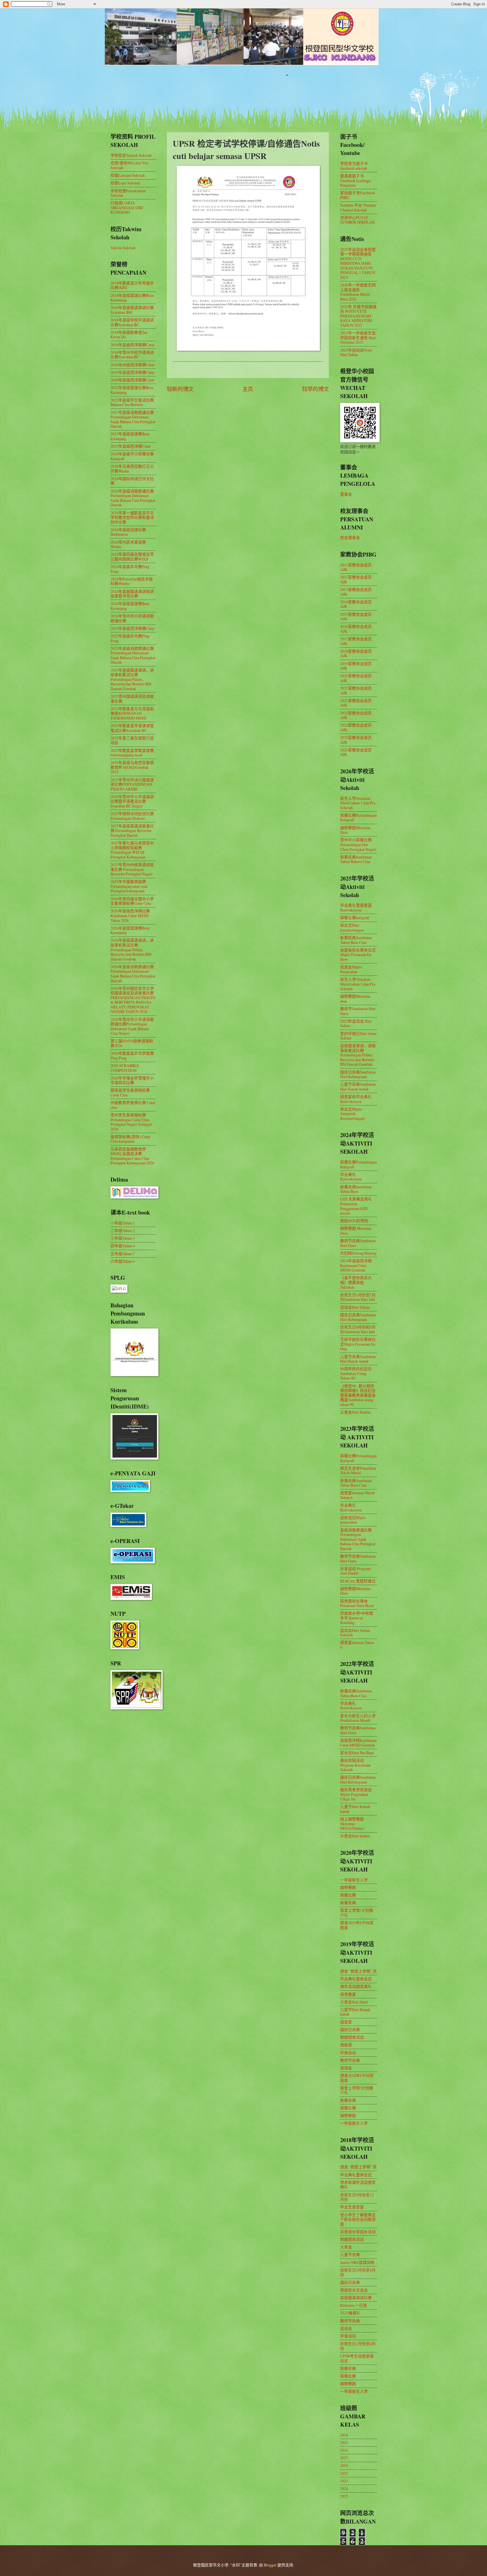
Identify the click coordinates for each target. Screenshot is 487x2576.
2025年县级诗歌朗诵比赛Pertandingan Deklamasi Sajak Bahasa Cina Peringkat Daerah (133, 655)
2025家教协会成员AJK (356, 740)
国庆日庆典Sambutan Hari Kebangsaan (358, 1074)
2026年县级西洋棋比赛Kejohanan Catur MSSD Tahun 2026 (130, 915)
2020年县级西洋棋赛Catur (133, 380)
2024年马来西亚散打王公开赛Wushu (132, 469)
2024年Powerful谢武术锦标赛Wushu (132, 581)
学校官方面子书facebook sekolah (354, 166)
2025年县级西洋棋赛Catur (133, 628)
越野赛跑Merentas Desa (355, 830)
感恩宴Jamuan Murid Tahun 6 (357, 1495)
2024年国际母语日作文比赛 (132, 481)
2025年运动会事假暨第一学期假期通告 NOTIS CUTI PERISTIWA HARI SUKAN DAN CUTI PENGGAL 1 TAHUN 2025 (358, 263)
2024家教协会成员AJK (356, 727)
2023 (344, 2481)
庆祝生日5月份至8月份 (358, 2272)
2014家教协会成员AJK (356, 604)
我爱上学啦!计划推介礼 (357, 1913)
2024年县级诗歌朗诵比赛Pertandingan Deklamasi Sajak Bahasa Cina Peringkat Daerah (133, 498)
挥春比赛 (348, 1895)
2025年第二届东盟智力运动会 (132, 740)
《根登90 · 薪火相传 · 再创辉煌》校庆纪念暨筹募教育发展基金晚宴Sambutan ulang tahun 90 (358, 1395)
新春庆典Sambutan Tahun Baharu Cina (356, 859)
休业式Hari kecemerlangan (352, 928)
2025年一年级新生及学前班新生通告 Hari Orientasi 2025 (358, 337)
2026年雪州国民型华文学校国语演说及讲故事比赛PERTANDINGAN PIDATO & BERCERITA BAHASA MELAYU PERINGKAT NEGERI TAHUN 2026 (133, 1000)
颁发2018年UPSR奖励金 (357, 2078)
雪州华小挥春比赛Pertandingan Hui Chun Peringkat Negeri (358, 844)
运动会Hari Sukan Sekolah (355, 1633)
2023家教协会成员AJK (356, 715)
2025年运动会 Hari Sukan (356, 1023)
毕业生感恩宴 (352, 2207)
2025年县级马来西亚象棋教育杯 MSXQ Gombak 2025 (132, 767)
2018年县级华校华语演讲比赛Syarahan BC (132, 322)
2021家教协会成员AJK (356, 690)
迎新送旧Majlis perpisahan (353, 1520)
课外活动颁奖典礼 (356, 1986)
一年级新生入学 (354, 1880)
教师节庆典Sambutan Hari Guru (358, 1243)
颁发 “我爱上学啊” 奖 (358, 1971)
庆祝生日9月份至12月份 (357, 2197)
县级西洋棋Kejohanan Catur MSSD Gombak (358, 1743)
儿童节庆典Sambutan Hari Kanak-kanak (358, 1087)
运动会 (346, 2068)
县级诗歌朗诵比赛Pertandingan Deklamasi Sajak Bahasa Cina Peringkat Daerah (358, 1539)
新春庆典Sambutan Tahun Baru (356, 1189)
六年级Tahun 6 (123, 1261)
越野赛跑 (348, 1887)
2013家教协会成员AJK (356, 592)
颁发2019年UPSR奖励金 (357, 1925)
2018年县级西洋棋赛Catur (133, 345)
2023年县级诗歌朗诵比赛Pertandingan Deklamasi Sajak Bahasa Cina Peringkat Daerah (133, 419)
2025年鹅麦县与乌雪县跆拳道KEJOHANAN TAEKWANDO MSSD (132, 713)
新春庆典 (348, 1903)
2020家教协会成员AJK (356, 678)
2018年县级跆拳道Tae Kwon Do (129, 335)
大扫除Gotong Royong (358, 1253)
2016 (344, 2450)
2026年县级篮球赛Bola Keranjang (130, 930)
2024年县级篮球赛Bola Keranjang (130, 606)
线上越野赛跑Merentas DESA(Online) (352, 1824)
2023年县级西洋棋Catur (131, 446)
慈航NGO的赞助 (354, 1221)
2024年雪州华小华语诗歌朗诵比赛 (132, 618)
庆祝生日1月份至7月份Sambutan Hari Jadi (358, 1297)
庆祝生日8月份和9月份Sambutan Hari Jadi (358, 1329)
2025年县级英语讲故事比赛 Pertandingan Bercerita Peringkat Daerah (132, 831)
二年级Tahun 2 (123, 1230)
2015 (344, 2443)
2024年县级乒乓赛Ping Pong (130, 569)
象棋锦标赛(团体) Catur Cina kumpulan (130, 1139)
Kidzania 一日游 (354, 2305)
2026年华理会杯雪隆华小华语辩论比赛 (132, 1080)
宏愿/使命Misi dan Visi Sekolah (129, 165)
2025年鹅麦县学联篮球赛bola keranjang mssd (132, 753)
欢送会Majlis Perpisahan (351, 969)
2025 (344, 2496)
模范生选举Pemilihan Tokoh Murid (358, 1471)
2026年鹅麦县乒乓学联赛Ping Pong (132, 1056)
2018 (344, 2465)
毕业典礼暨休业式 (356, 1979)
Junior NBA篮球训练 (357, 2262)
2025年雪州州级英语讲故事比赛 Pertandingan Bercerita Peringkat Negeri (132, 869)
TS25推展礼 (350, 2313)
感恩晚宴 (348, 1994)
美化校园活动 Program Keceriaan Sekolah (355, 1765)
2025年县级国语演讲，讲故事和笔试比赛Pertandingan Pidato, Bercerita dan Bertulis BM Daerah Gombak (132, 679)
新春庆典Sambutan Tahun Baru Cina (356, 940)
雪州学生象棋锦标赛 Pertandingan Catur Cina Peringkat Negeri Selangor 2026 (131, 1122)
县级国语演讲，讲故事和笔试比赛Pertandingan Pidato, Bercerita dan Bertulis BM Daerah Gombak (358, 1055)
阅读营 (346, 2022)
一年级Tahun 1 (123, 1223)
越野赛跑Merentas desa (355, 999)
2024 (344, 2488)
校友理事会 (350, 538)
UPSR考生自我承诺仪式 (357, 2358)
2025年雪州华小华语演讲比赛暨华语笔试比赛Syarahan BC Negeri (132, 801)
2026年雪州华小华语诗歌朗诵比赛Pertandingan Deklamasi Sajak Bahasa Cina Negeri (132, 1026)
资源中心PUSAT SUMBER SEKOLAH (357, 220)
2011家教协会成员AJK (356, 567)
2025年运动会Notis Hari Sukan (356, 352)
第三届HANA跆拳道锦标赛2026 (132, 1043)
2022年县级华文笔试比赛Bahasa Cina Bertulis (132, 402)
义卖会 (346, 2247)
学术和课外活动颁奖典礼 (358, 2185)
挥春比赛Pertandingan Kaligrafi (358, 818)
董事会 (346, 494)
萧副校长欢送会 (354, 2290)
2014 (344, 2435)
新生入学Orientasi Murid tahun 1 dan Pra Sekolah (358, 803)
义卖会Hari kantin (355, 1836)
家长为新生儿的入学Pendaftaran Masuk (358, 1718)
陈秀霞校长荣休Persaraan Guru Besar (357, 1603)
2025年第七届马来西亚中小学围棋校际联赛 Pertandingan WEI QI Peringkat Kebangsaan (132, 850)
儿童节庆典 (350, 2254)
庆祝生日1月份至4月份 (358, 2346)
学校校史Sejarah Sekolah (131, 155)
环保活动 (348, 2053)
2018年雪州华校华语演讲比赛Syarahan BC (132, 355)
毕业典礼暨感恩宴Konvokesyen (356, 908)
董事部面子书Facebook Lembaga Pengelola (355, 180)
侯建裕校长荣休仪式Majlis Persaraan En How (358, 955)
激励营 (346, 2045)
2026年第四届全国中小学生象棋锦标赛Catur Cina (132, 901)
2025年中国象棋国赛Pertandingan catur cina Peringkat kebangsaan (129, 886)
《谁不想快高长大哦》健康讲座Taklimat (356, 1282)
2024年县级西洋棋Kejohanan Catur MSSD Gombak (356, 1265)
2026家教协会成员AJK (356, 752)
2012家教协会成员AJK (356, 579)
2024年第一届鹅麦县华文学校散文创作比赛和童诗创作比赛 (132, 517)
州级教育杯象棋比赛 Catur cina (133, 1105)
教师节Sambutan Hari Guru (358, 1011)
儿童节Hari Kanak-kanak (356, 1809)
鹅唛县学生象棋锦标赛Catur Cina (130, 1092)
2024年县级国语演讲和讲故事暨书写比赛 (132, 594)
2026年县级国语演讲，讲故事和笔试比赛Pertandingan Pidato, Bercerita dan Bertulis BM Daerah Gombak (132, 949)
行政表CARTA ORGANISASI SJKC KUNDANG (127, 208)
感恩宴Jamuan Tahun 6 (357, 1645)
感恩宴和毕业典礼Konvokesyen (356, 1099)
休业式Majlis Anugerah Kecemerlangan (352, 1114)
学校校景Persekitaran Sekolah (128, 193)
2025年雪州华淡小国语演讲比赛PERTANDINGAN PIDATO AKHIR (132, 784)
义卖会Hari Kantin (355, 1412)
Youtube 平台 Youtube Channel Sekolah (358, 208)
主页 (248, 389)
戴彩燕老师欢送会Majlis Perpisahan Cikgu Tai (356, 1794)
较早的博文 (316, 389)
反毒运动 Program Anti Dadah (355, 1571)
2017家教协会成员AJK (356, 641)
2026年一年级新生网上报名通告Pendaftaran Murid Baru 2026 (358, 292)
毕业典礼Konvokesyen (351, 1177)
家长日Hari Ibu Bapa (357, 1753)
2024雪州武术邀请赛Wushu (128, 544)
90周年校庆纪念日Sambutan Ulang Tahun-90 (356, 1373)
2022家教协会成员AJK (356, 703)
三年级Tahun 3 (123, 1238)
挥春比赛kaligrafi (355, 918)
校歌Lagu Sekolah (125, 183)
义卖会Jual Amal (354, 2002)
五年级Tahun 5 (123, 1254)
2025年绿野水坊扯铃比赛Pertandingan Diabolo (132, 816)
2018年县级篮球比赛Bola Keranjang (132, 298)
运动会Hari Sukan (355, 1307)
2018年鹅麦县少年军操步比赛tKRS (132, 285)
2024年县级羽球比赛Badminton (128, 532)
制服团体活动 (352, 2037)
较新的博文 (180, 389)
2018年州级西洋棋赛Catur (133, 365)
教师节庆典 (350, 2060)
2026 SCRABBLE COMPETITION (125, 1068)
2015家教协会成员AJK (356, 617)
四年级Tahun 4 (123, 1246)
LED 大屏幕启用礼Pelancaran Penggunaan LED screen (356, 1206)
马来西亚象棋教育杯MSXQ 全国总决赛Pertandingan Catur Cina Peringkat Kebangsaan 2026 (132, 1156)
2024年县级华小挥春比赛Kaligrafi (132, 456)
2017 (344, 2458)
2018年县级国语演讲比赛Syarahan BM (132, 310)
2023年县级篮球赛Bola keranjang (130, 436)
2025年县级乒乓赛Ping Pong (130, 638)
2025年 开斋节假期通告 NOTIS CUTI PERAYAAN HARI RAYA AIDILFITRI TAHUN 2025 (358, 316)
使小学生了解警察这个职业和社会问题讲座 (358, 2219)
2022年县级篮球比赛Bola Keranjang (132, 390)
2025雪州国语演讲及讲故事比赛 (132, 699)
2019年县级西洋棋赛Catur (133, 372)
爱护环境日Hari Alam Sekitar (358, 1036)
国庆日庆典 (350, 2029)
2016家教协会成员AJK (356, 629)
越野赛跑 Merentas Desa (356, 1231)
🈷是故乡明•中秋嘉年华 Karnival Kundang (357, 1618)
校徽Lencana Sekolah (128, 175)
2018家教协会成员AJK (356, 654)
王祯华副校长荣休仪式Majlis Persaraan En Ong (358, 1344)
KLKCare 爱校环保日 (358, 1581)
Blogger (270, 2565)
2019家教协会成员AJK (356, 666)
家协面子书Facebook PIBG (358, 195)
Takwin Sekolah (123, 248)
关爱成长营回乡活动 (358, 2232)
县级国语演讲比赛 (356, 2298)
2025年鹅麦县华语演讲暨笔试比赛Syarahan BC (132, 728)
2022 (344, 2473)
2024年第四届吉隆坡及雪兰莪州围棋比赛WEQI (132, 557)
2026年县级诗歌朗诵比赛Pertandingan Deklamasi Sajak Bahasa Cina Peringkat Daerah (133, 974)
